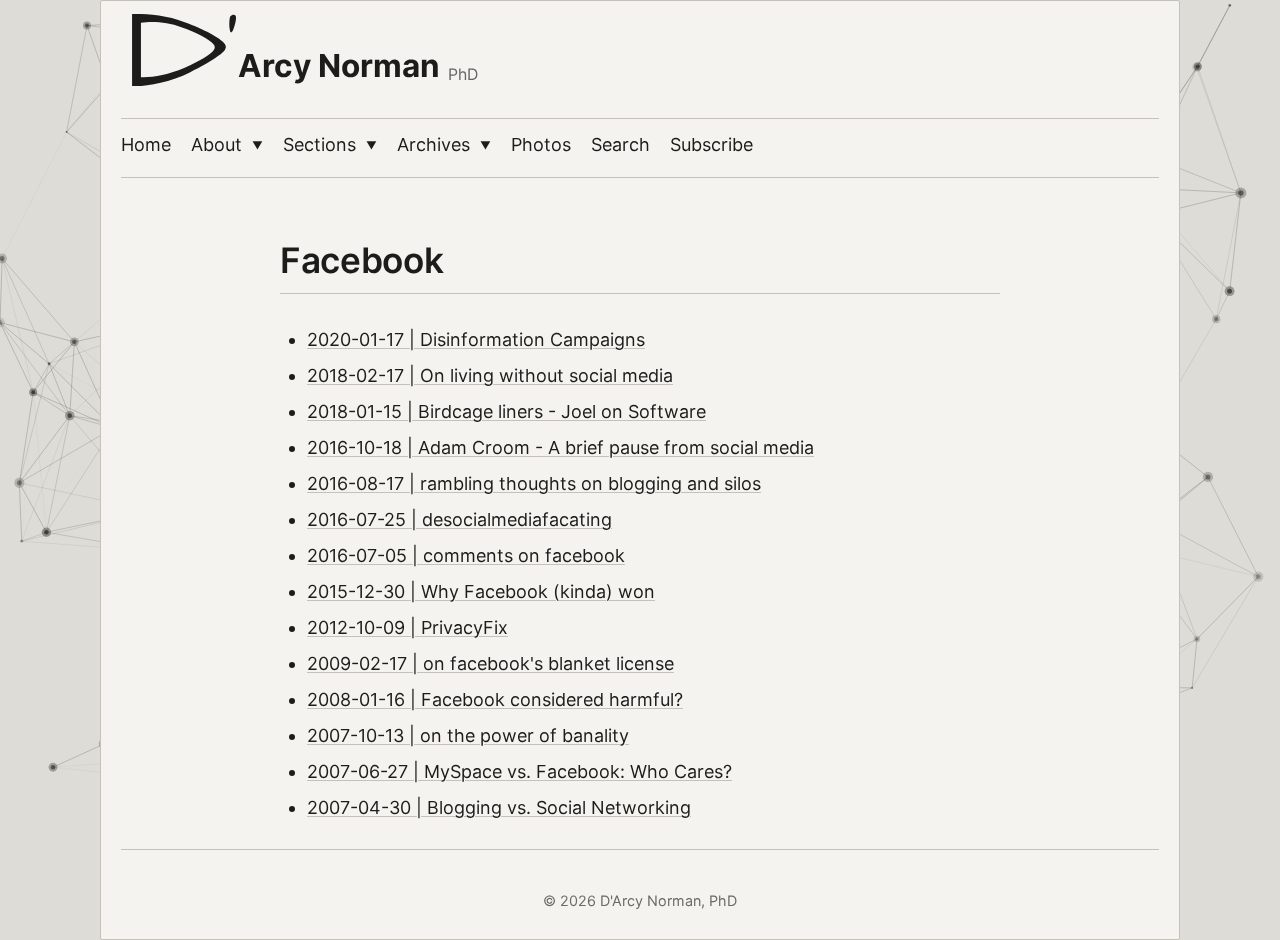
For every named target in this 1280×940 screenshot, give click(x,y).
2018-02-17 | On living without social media (490, 375)
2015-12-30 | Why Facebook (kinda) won (481, 591)
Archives (444, 144)
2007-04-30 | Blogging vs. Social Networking (499, 807)
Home (146, 144)
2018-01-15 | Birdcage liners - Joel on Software (506, 411)
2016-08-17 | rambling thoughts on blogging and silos (534, 483)
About (227, 144)
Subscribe (711, 144)
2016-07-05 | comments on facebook (466, 555)
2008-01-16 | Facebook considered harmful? (495, 699)
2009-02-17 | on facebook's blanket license (490, 663)
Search (620, 144)
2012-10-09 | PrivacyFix (407, 627)
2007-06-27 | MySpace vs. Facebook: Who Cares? (519, 771)
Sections (330, 144)
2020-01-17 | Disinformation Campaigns (476, 339)
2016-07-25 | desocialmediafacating (459, 519)
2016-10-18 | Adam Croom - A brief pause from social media (560, 447)
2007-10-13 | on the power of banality (468, 735)
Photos (541, 144)
